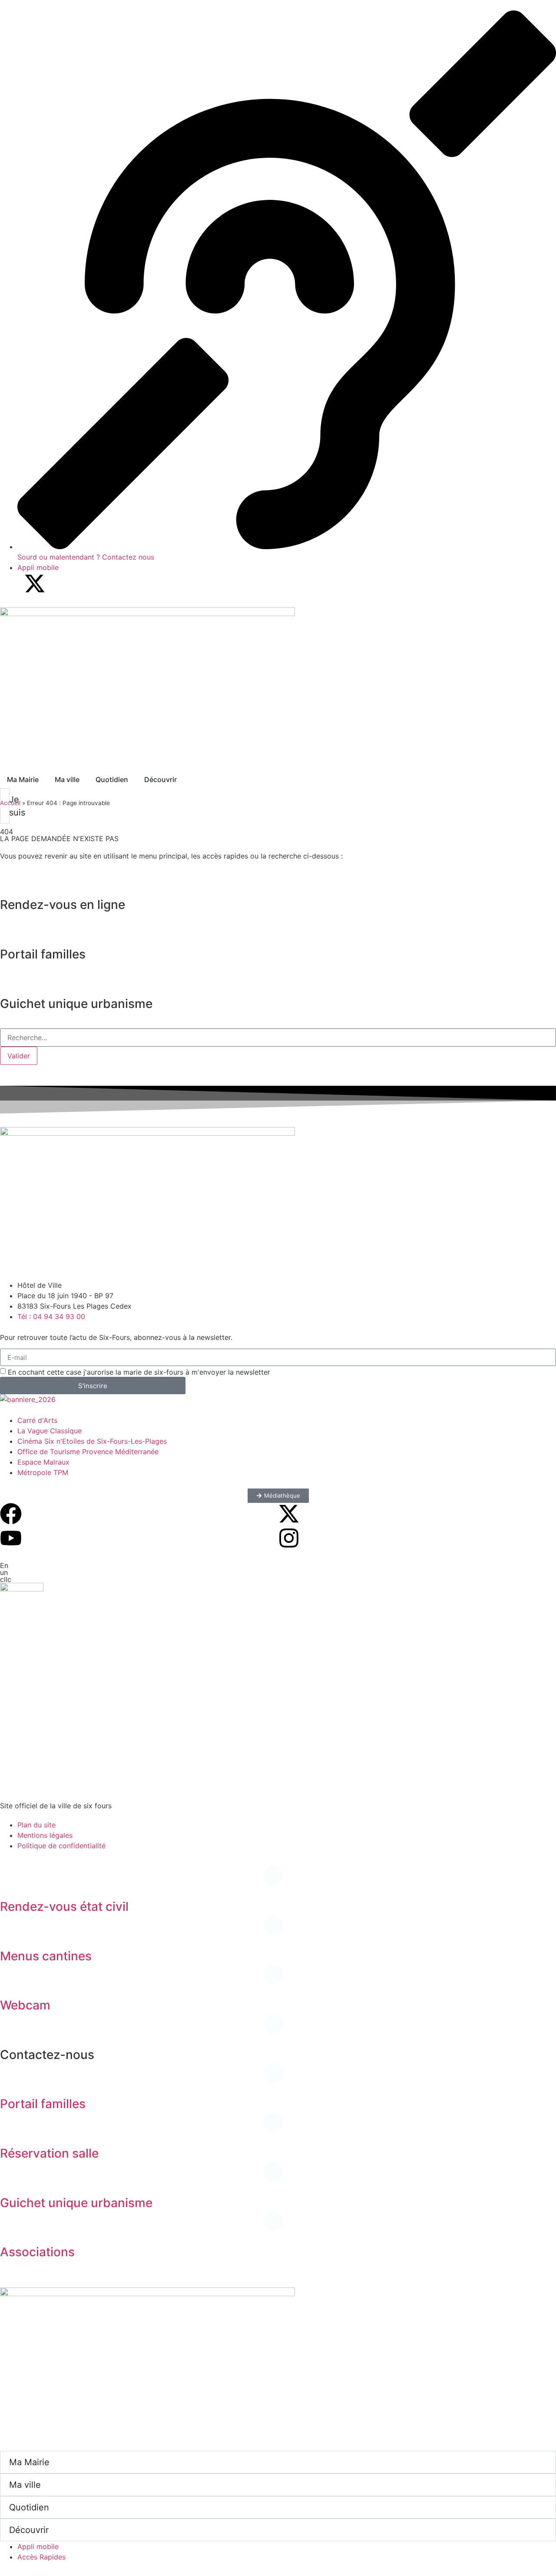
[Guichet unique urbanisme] (11, 2179)
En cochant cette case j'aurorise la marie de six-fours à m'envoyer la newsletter (139, 1372)
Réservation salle (49, 2153)
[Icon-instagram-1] (59, 583)
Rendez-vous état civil (64, 1906)
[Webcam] (11, 1981)
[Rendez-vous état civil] (11, 1883)
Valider (19, 1056)
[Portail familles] (11, 2080)
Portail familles (43, 2104)
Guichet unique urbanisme (76, 2203)
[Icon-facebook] (11, 583)
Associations (37, 2252)
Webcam (25, 2005)
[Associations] (11, 2228)
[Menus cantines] (11, 1932)
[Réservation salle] (11, 2129)
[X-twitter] (35, 583)
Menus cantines (46, 1956)
